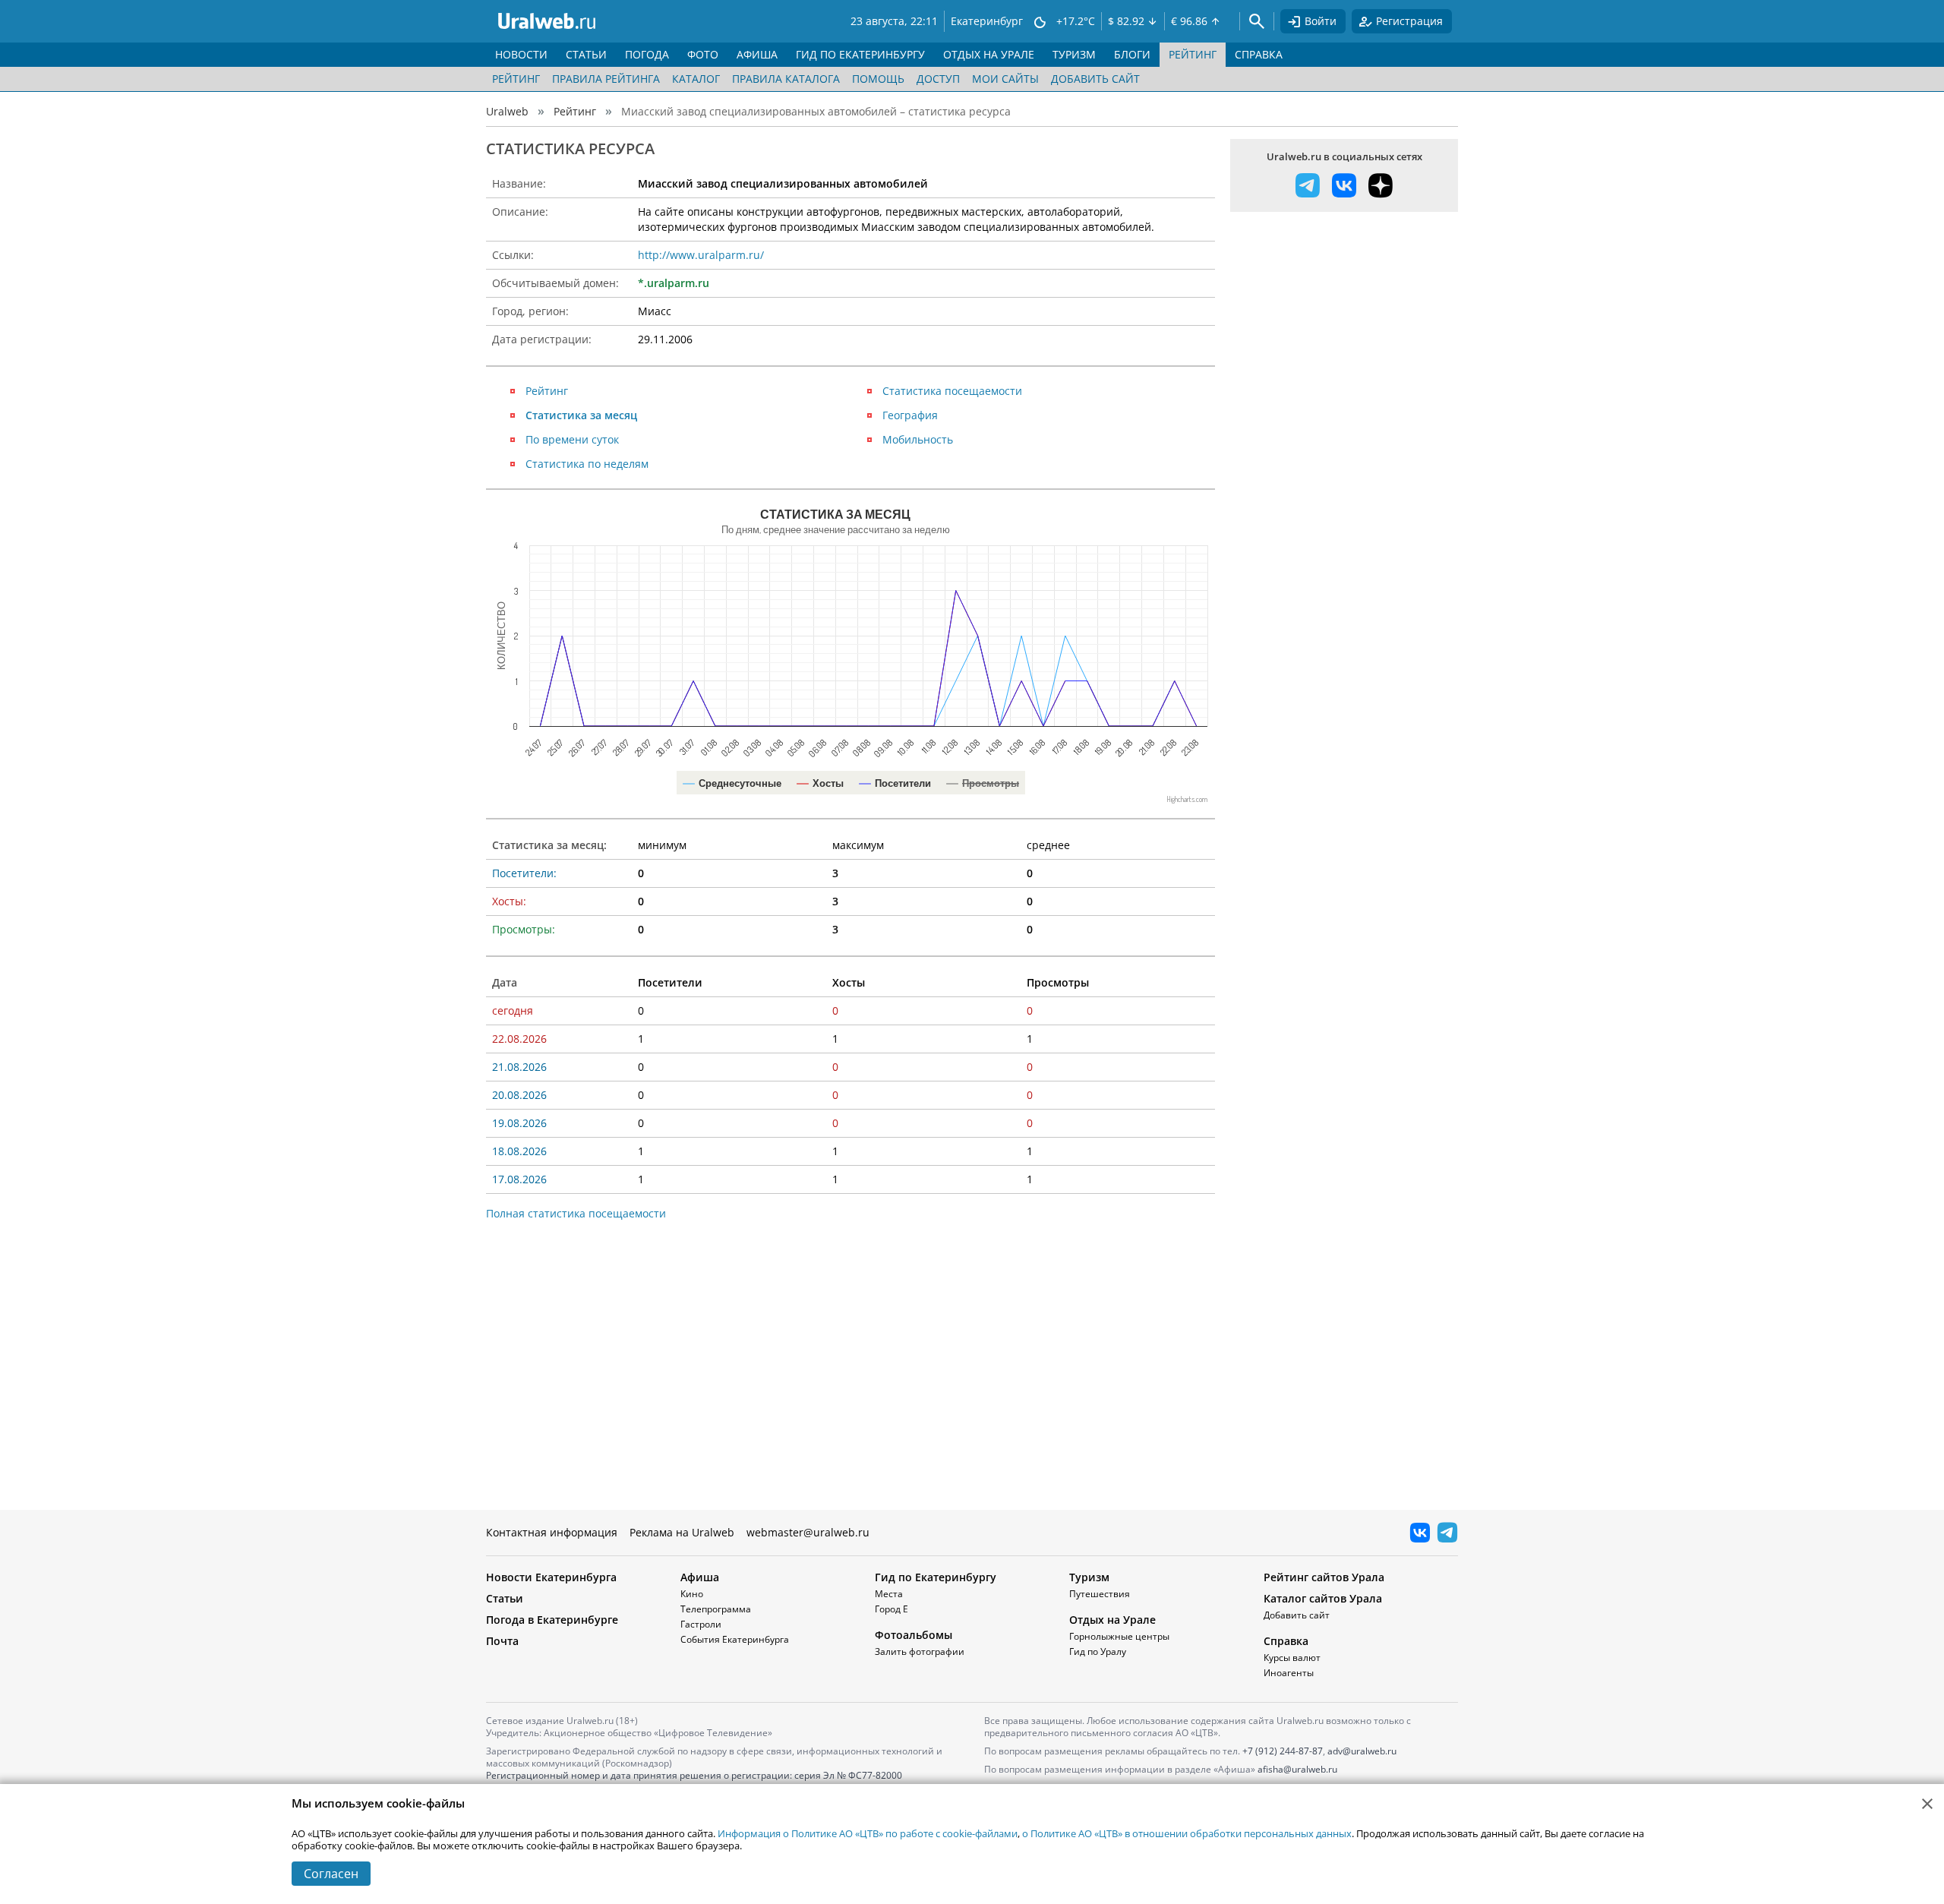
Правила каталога (786, 79)
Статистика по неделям (587, 464)
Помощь (878, 79)
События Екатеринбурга (735, 1639)
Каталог (696, 79)
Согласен (331, 1874)
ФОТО (703, 54)
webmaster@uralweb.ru (808, 1532)
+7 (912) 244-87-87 (1283, 1751)
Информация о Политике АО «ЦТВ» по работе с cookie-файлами (868, 1833)
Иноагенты (1289, 1673)
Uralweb (507, 111)
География (910, 415)
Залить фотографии (920, 1651)
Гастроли (701, 1624)
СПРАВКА (1259, 54)
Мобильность (918, 439)
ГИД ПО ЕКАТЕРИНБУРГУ (860, 54)
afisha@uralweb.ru (1297, 1769)
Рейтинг (516, 79)
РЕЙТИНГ (1193, 54)
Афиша (700, 1577)
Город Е (892, 1609)
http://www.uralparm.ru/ (701, 255)
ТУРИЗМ (1074, 54)
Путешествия (1100, 1594)
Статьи (505, 1598)
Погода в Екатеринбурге (552, 1620)
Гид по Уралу (1098, 1651)
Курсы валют (1292, 1658)
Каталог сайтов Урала (1323, 1598)
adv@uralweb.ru (1362, 1751)
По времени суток (572, 439)
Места (889, 1594)
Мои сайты (1005, 79)
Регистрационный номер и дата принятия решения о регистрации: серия (694, 1781)
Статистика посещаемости (952, 391)
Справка (1286, 1641)
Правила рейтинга (606, 79)
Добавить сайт (1095, 79)
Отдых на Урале (1112, 1620)
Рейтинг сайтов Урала (1324, 1577)
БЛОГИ (1132, 54)
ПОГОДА (647, 54)
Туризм (1089, 1577)
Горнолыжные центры (1119, 1636)
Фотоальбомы (914, 1635)
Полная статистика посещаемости (576, 1213)
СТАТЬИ (586, 54)
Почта (502, 1641)
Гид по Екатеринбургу (936, 1577)
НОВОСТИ (521, 54)
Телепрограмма (716, 1609)
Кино (692, 1594)
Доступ (938, 79)
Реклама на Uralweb (682, 1532)
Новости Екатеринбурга (551, 1577)
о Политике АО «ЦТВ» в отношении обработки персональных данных (1187, 1833)
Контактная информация (552, 1532)
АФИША (757, 54)
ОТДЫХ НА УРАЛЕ (989, 54)
